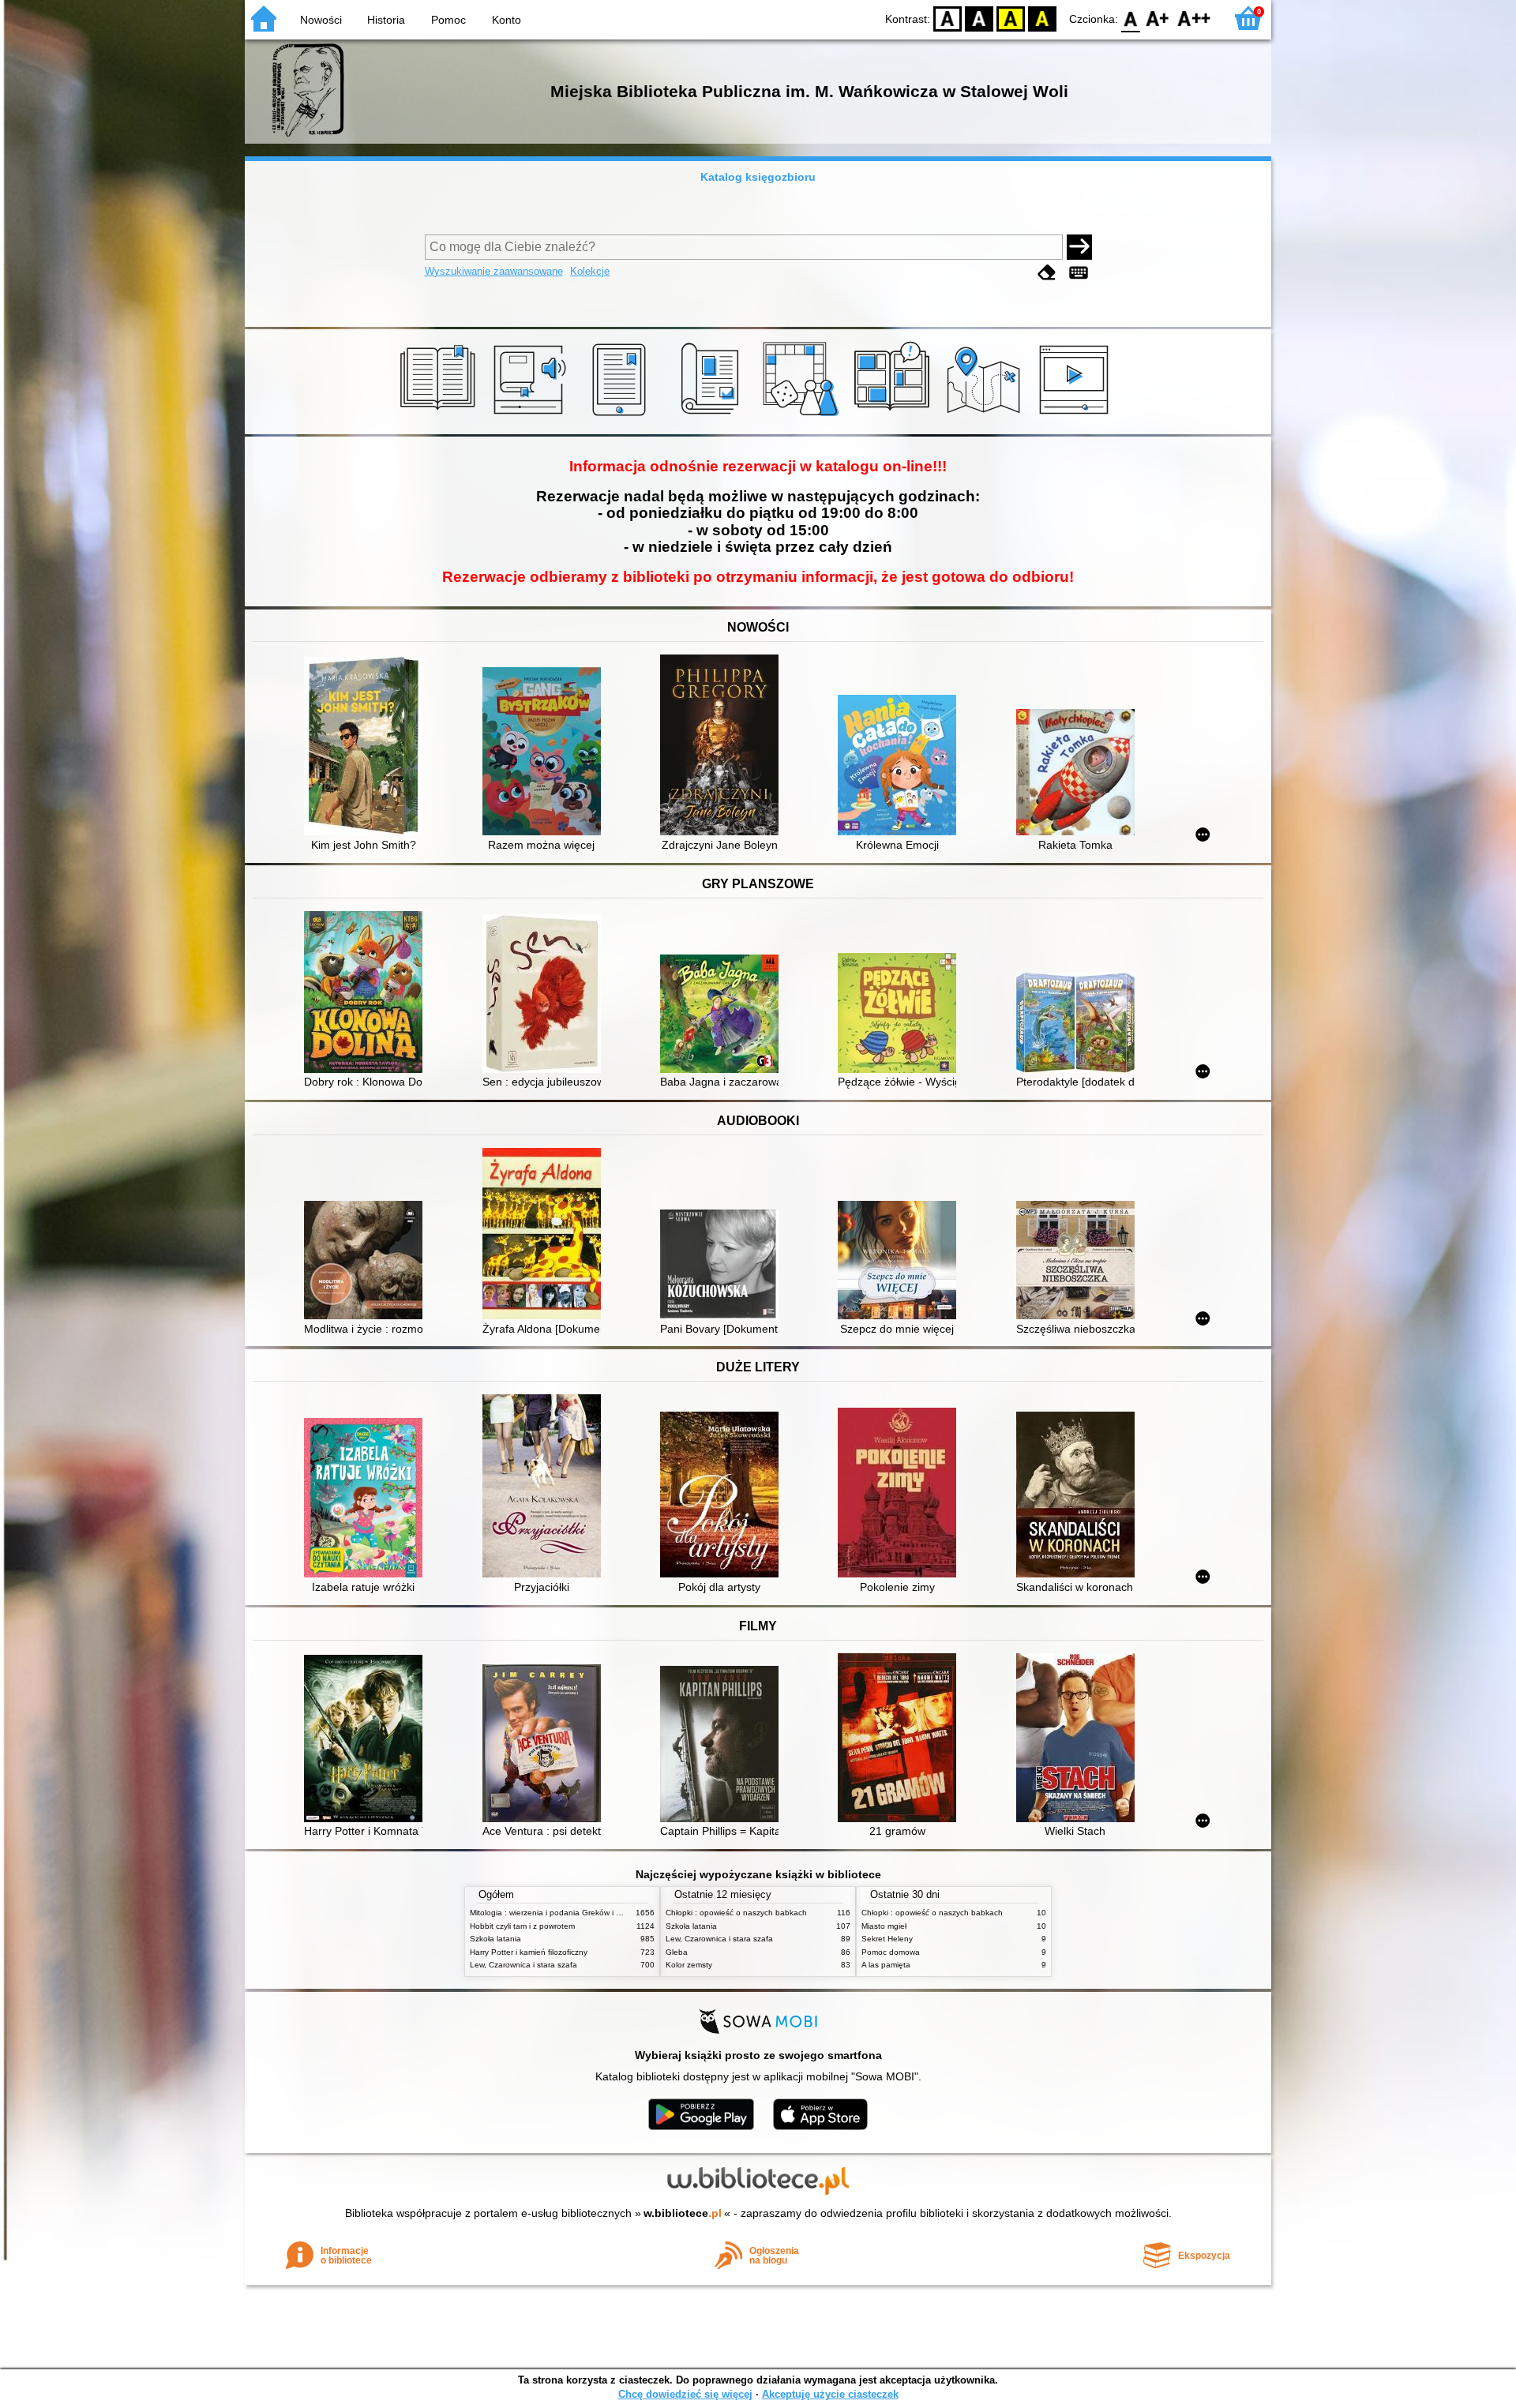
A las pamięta (886, 1965)
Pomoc (448, 20)
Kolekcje (590, 271)
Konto (507, 20)
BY (1042, 18)
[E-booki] (622, 416)
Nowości (321, 20)
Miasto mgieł (884, 1926)
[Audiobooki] (531, 416)
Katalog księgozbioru (758, 177)
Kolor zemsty (689, 1965)
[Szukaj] (1079, 247)
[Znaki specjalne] (1079, 273)
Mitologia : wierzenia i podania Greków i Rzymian (558, 1913)
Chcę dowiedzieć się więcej (685, 2394)
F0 (1131, 18)
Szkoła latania (495, 1939)
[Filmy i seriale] (1077, 416)
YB (1011, 18)
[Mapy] (986, 416)
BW (979, 18)
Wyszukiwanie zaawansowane (494, 271)
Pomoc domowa (891, 1952)
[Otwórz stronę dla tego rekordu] (367, 748)
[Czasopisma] (713, 416)
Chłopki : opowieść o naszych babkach (736, 1913)
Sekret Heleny (887, 1939)
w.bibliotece (683, 2213)
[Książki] (440, 416)
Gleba (677, 1952)
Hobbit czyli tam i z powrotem (522, 1926)
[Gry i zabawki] (803, 416)
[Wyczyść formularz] (1047, 273)
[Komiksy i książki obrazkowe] (894, 416)
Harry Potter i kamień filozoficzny (529, 1952)
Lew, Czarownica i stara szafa (523, 1965)
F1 (1158, 18)
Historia (386, 20)
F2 (1194, 18)
